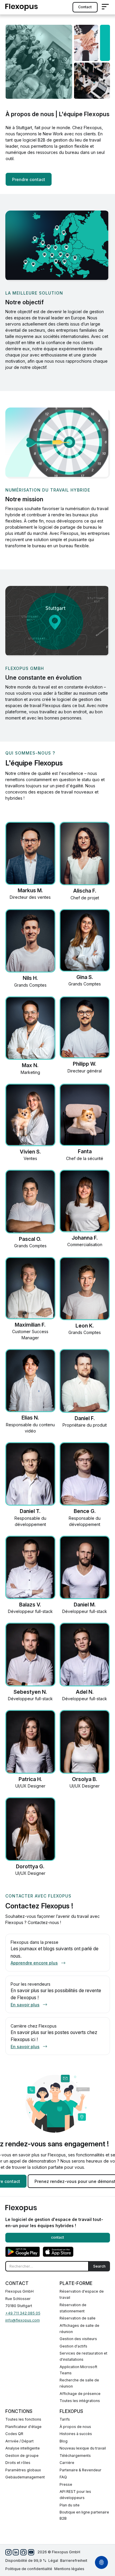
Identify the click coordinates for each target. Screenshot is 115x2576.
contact (85, 7)
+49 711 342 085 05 (23, 2313)
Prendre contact (29, 179)
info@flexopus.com (23, 2320)
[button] (105, 7)
